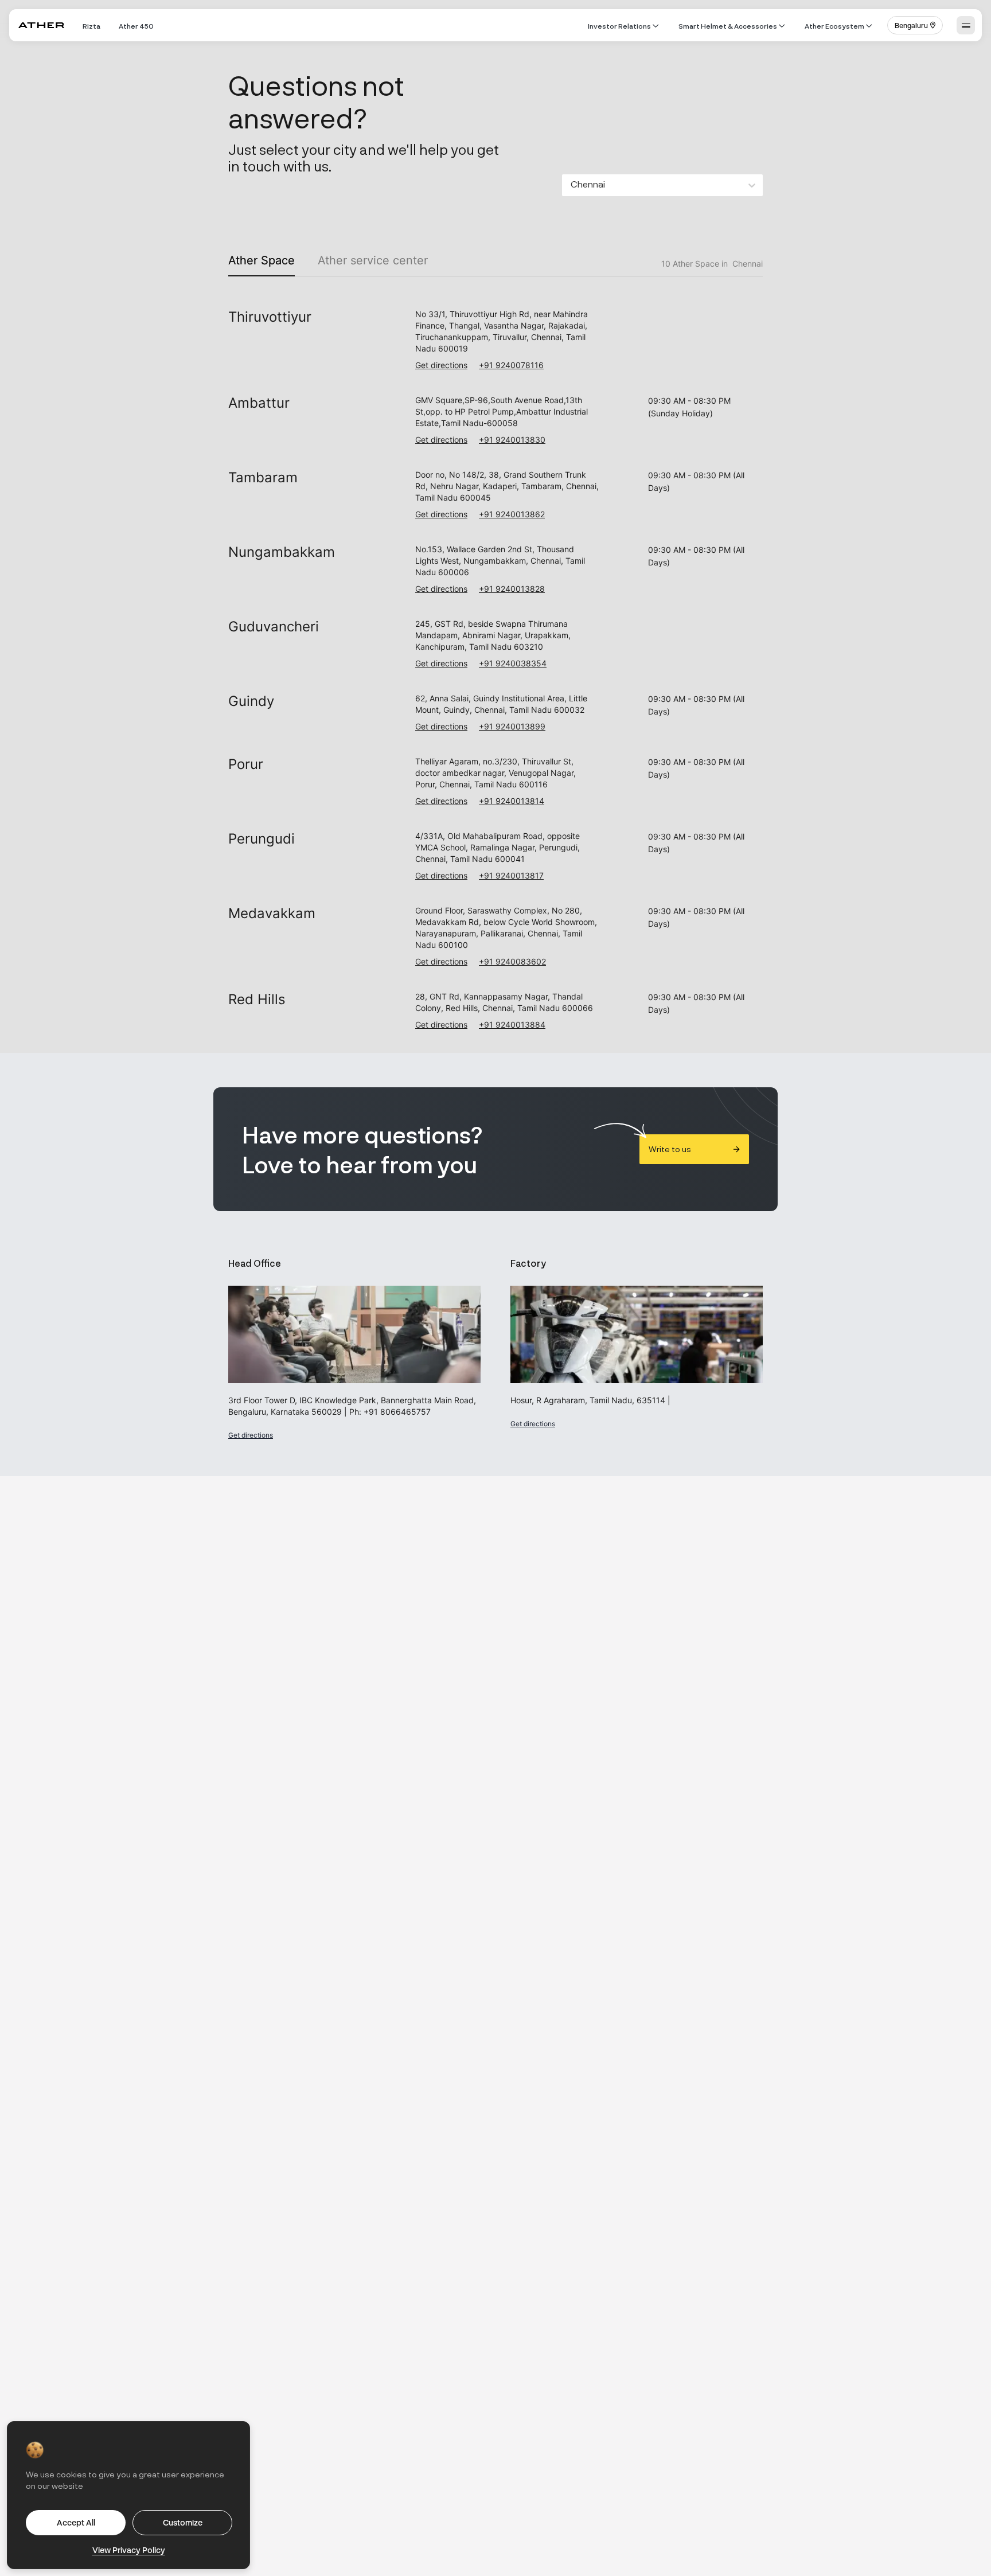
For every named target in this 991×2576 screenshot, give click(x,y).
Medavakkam (272, 913)
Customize (183, 2522)
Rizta (91, 26)
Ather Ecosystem (834, 26)
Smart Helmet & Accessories (728, 26)
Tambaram (263, 477)
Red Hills (257, 999)
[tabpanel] (495, 658)
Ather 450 (136, 26)
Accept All (76, 2522)
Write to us (670, 1149)
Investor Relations (619, 26)
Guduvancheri (274, 627)
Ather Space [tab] (262, 260)
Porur (246, 764)
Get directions (441, 365)
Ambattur (259, 403)
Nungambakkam (282, 552)
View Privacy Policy (129, 2550)
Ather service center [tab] (373, 260)
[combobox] (571, 186)
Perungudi (262, 839)
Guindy (251, 701)
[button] (915, 25)
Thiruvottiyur (270, 317)
